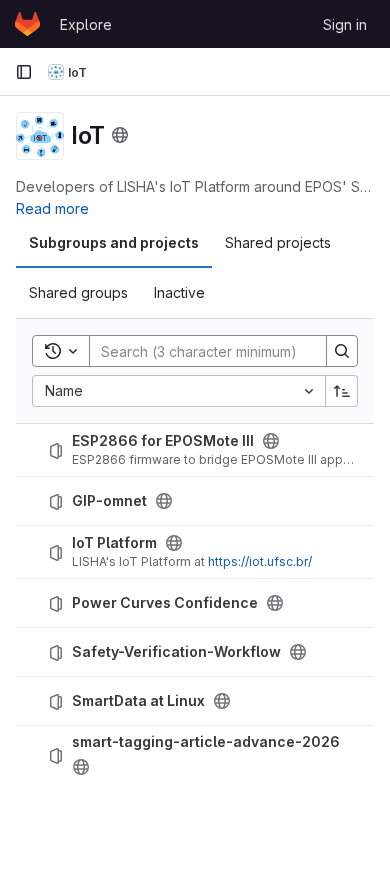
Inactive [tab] (179, 292)
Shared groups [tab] (78, 292)
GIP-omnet (109, 501)
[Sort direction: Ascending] (342, 391)
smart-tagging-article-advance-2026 (206, 742)
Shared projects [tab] (278, 242)
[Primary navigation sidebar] (24, 72)
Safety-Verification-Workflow (176, 652)
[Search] (342, 351)
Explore (86, 24)
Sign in (345, 24)
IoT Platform (114, 543)
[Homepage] (27, 24)
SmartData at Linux (138, 701)
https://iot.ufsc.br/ (260, 561)
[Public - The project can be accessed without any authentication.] (271, 441)
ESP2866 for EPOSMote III (163, 441)
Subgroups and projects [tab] (114, 242)
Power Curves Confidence (165, 603)
